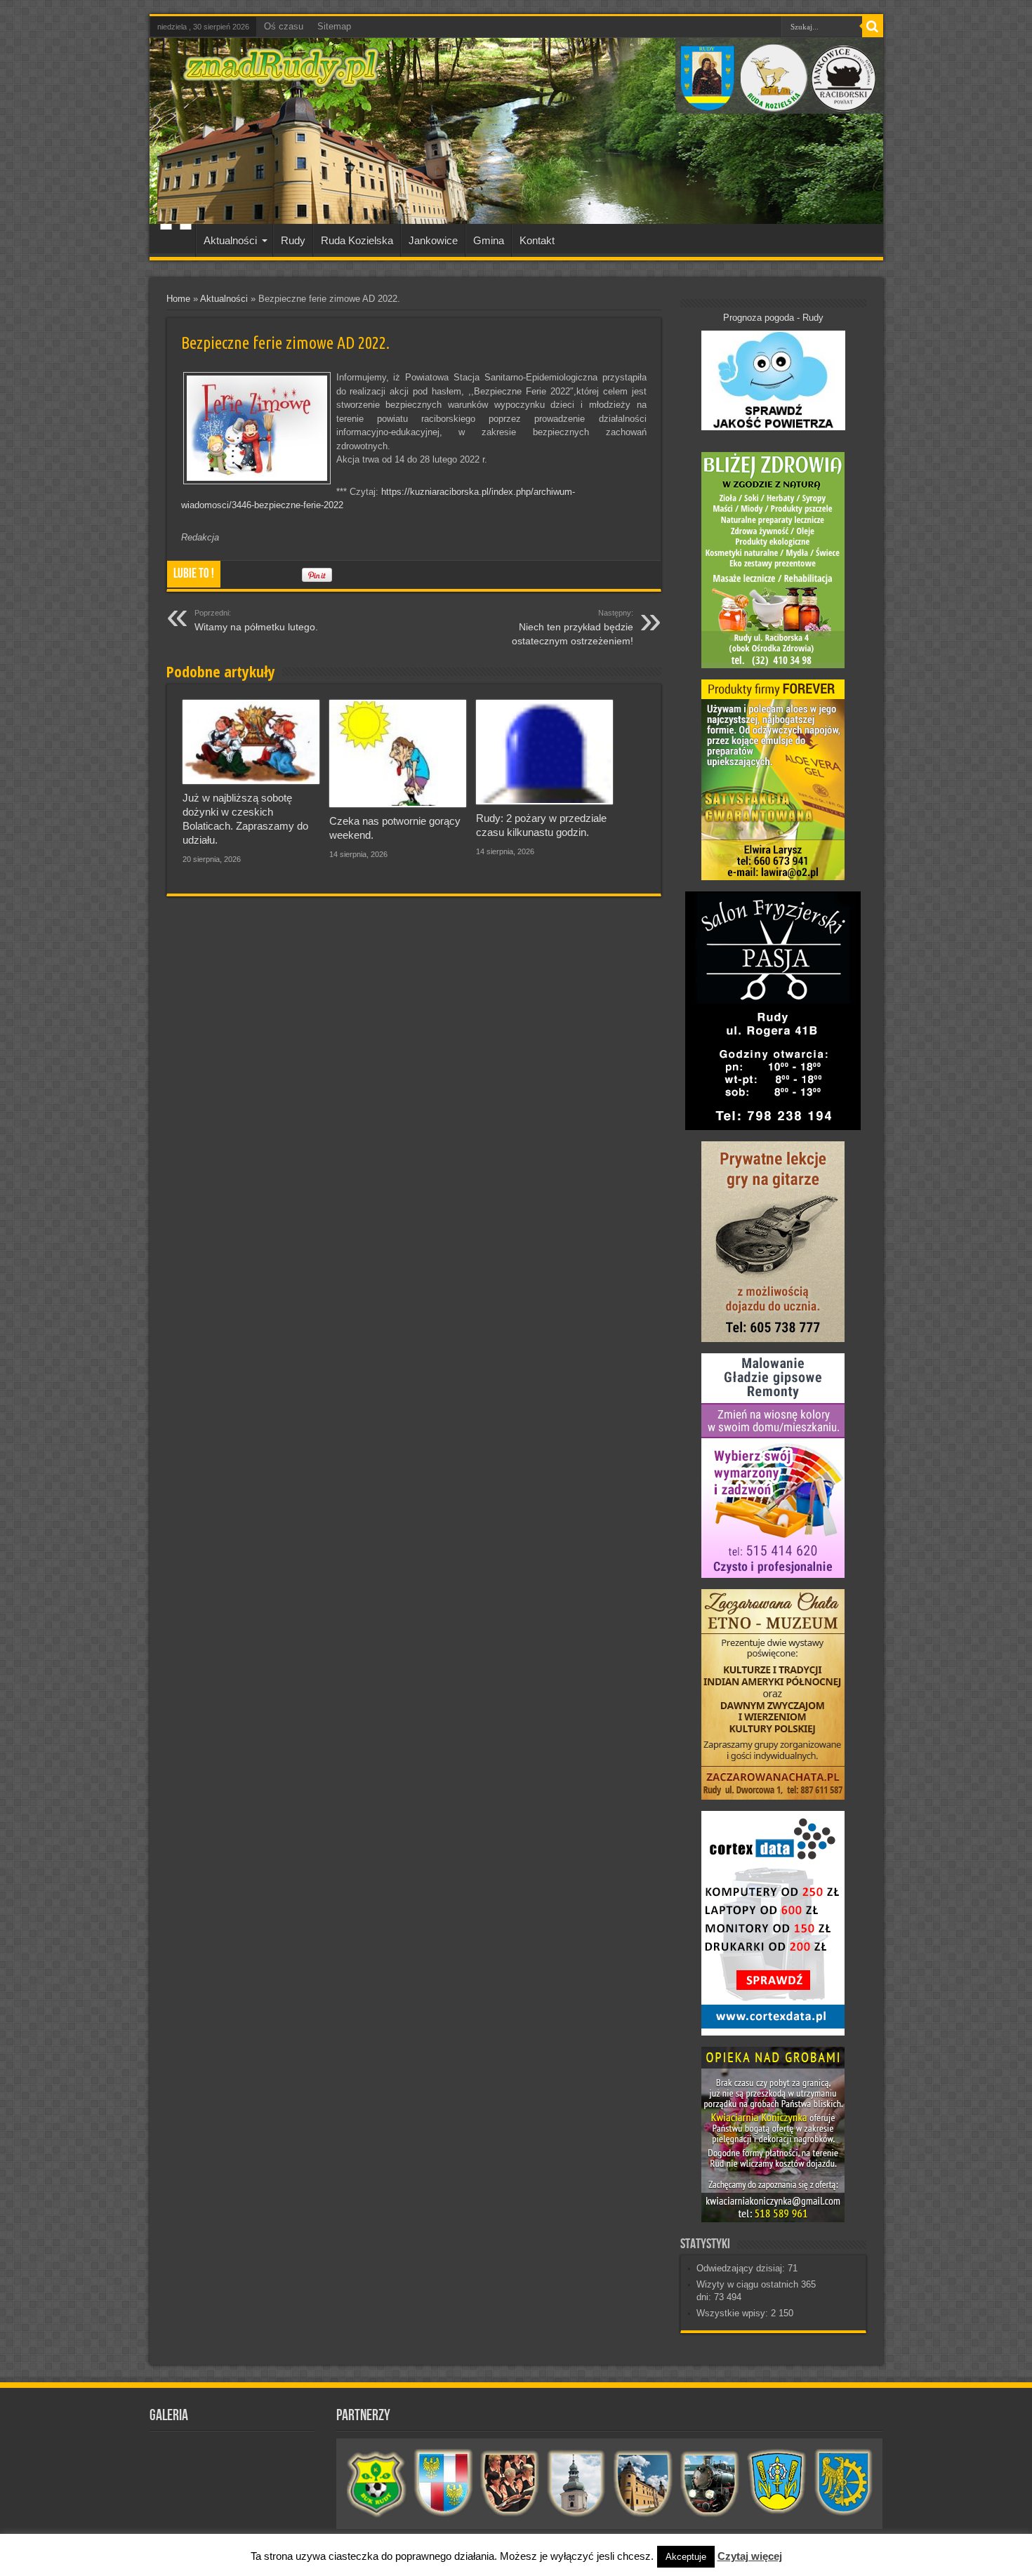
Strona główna (176, 242)
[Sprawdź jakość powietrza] (773, 427)
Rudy (293, 240)
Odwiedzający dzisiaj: (742, 2268)
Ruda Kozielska (357, 240)
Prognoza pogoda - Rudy (773, 318)
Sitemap (334, 26)
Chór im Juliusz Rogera (510, 2483)
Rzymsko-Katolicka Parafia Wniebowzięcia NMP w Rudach (577, 2483)
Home (178, 299)
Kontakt (537, 240)
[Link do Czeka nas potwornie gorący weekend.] (398, 753)
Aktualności (230, 240)
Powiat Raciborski (443, 2483)
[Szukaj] (873, 27)
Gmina (489, 240)
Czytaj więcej (750, 2556)
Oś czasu (284, 26)
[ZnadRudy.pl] (281, 80)
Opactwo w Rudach (643, 2483)
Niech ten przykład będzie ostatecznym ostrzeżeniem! (573, 628)
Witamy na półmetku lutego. (256, 620)
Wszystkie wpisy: (734, 2313)
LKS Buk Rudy (377, 2483)
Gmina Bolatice (777, 2483)
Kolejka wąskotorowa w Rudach (710, 2483)
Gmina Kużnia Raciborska (844, 2483)
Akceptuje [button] (686, 2557)
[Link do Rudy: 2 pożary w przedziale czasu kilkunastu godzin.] (544, 752)
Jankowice (433, 240)
